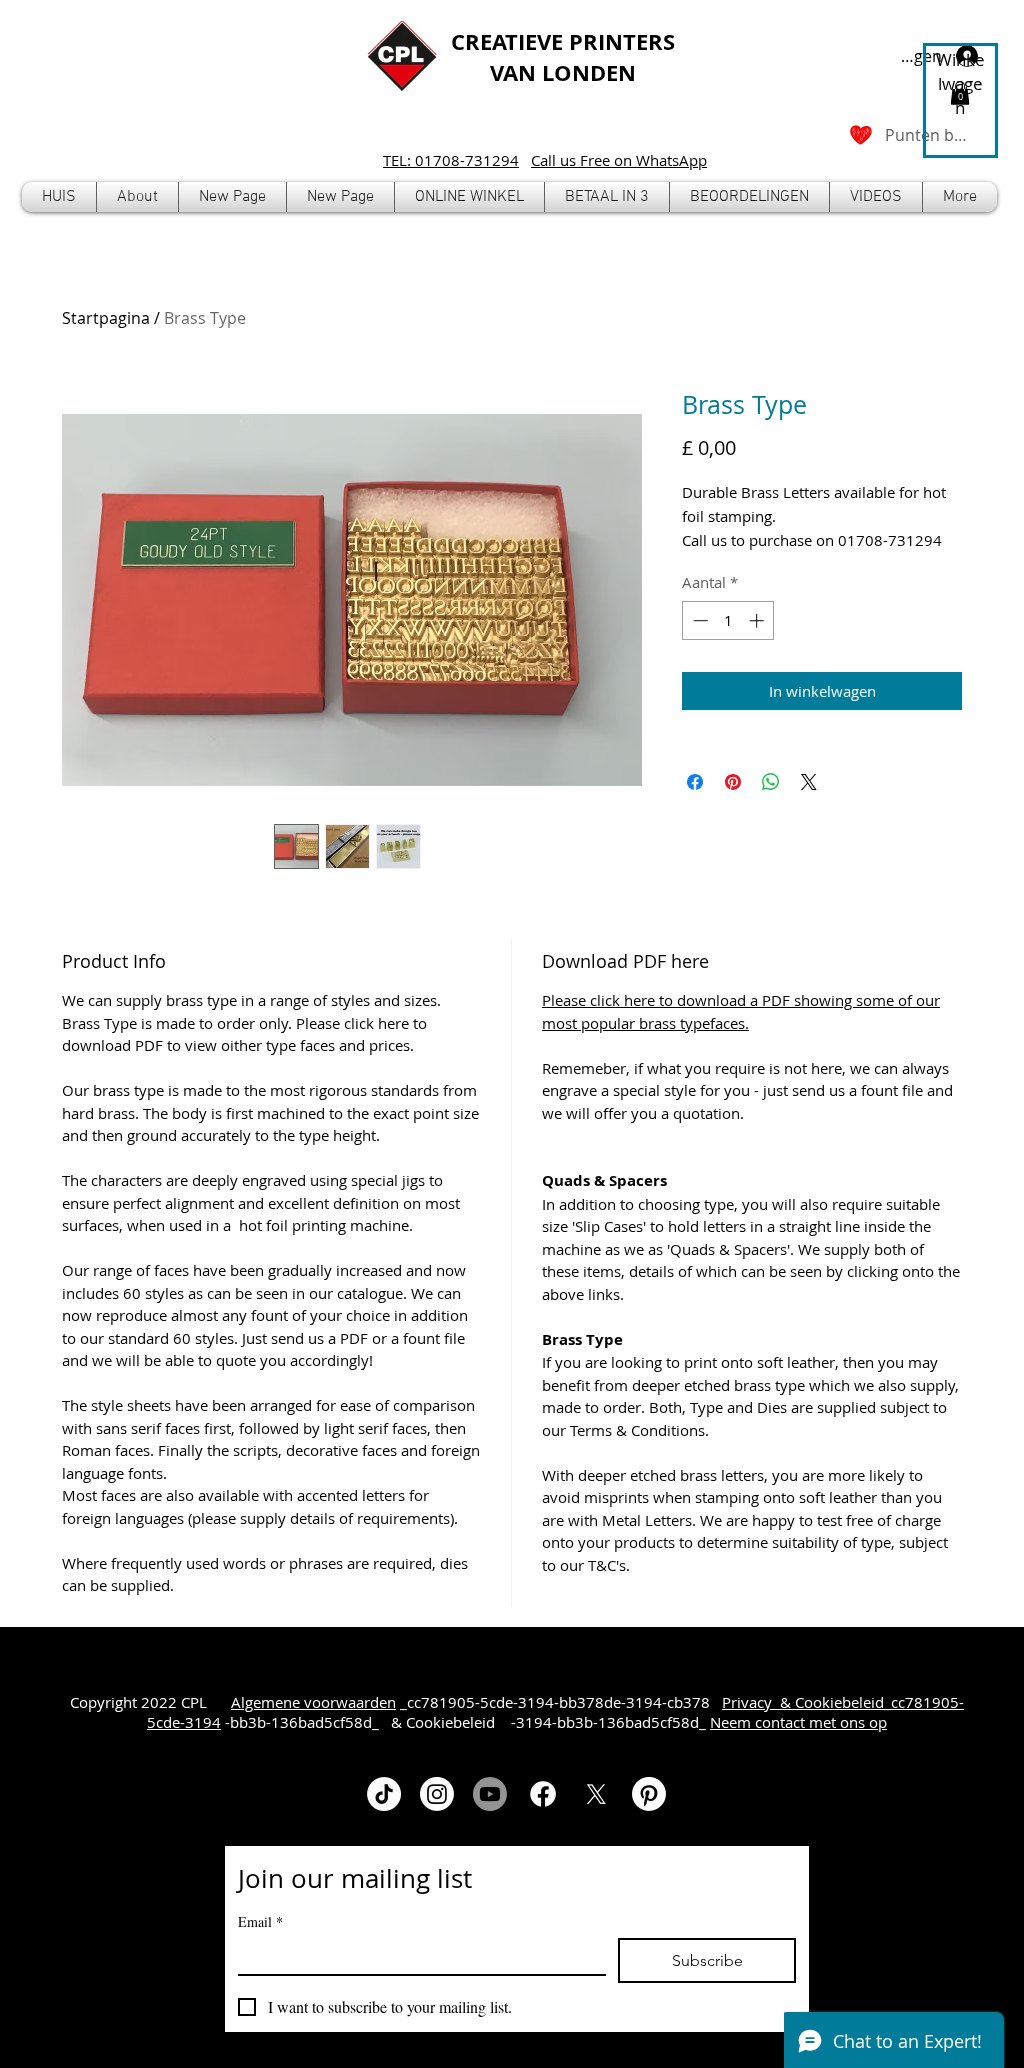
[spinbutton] (728, 620)
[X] (596, 1794)
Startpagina (106, 318)
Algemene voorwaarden (313, 1702)
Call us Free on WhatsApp (619, 160)
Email (260, 1921)
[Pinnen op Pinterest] (733, 782)
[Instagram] (437, 1794)
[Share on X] (809, 782)
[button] (469, 197)
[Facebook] (543, 1794)
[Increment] (758, 620)
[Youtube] (490, 1794)
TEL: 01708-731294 (451, 160)
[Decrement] (698, 620)
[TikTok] (384, 1794)
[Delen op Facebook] (695, 782)
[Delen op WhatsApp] (771, 782)
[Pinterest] (649, 1794)
